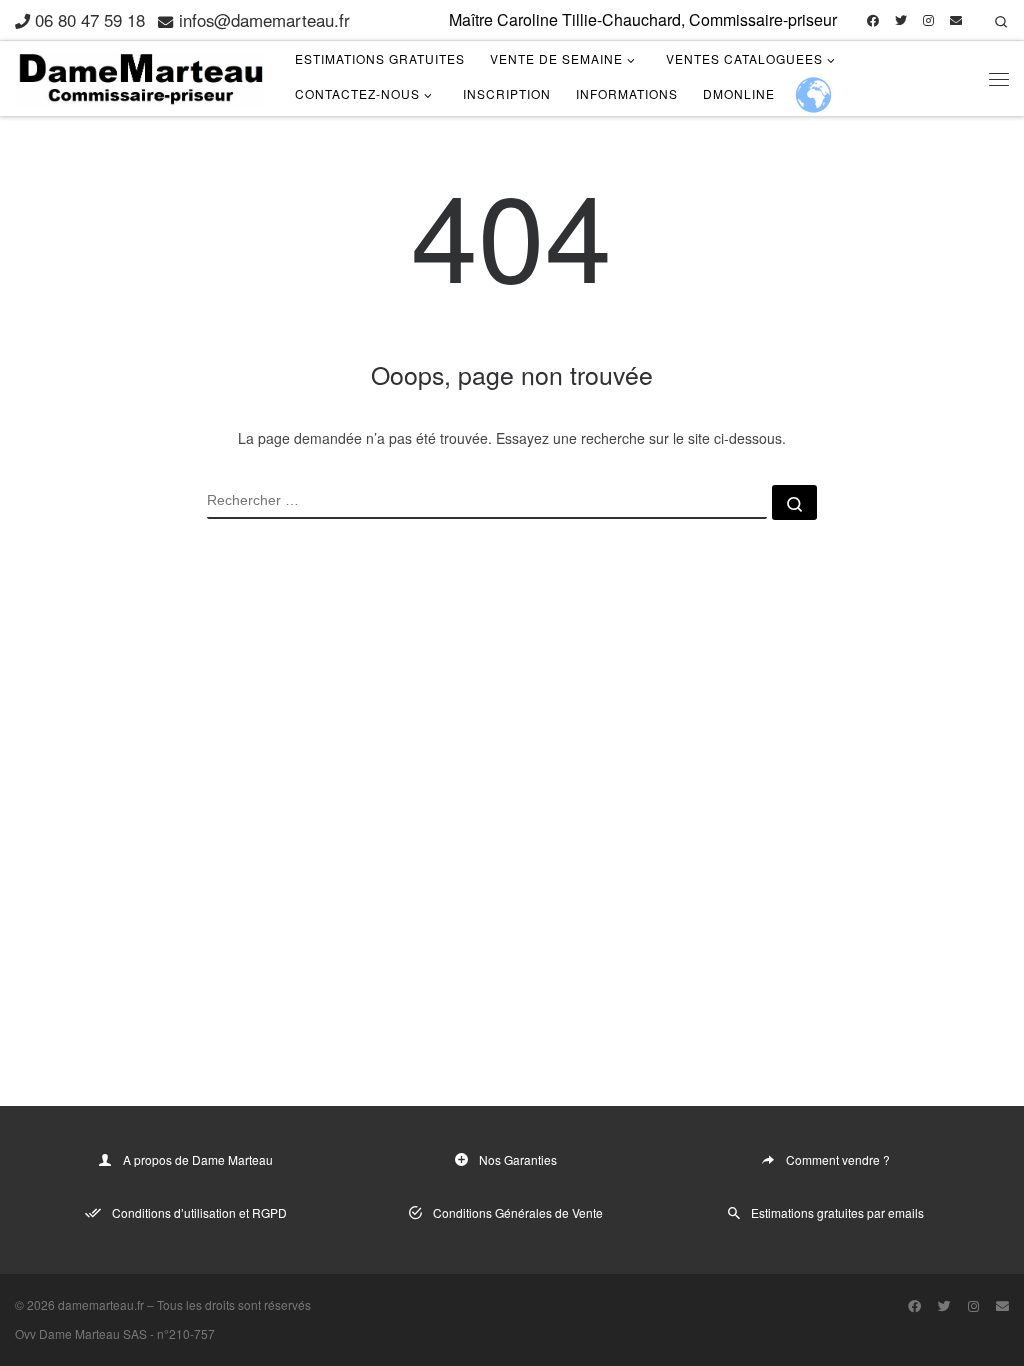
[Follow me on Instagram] (928, 20)
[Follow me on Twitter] (901, 20)
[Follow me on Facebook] (873, 20)
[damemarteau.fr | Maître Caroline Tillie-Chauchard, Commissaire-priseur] (140, 73)
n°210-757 (186, 1333)
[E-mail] (956, 20)
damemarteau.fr (101, 1304)
